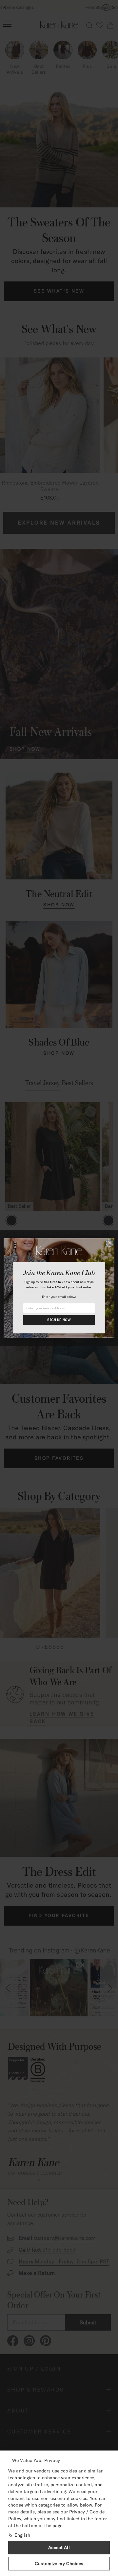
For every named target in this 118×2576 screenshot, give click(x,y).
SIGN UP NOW (59, 1320)
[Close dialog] (110, 1243)
